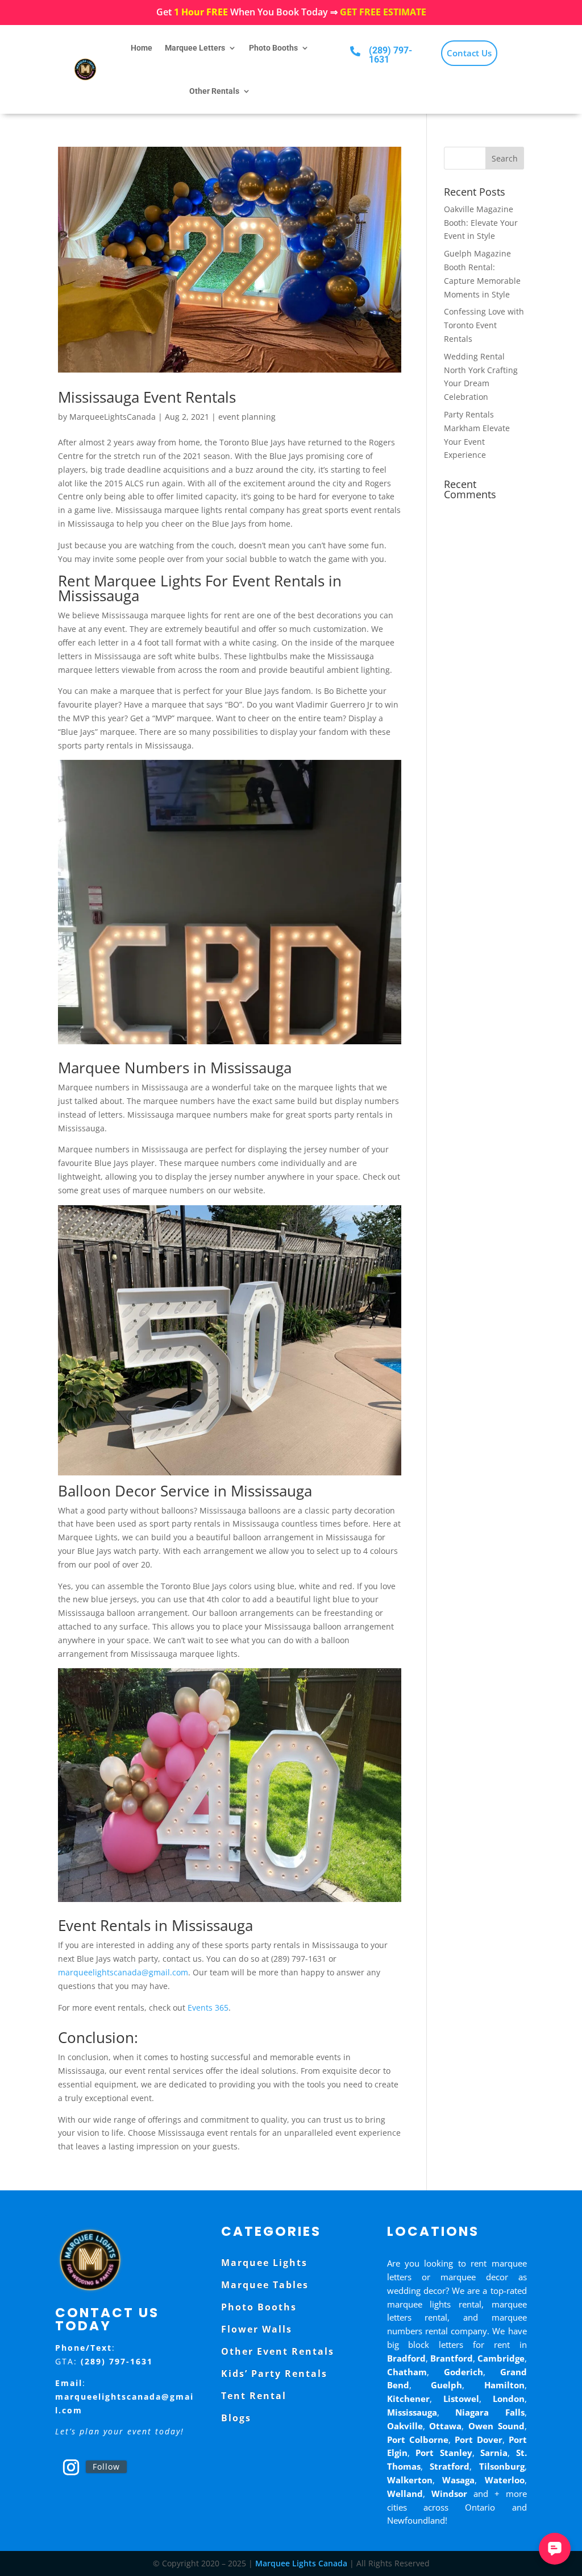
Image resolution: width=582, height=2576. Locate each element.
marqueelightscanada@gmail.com (123, 1972)
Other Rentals (214, 91)
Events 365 (208, 2008)
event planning (247, 417)
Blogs (236, 2418)
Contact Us (469, 53)
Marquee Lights (264, 2263)
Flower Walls (257, 2329)
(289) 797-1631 (390, 55)
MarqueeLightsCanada (113, 417)
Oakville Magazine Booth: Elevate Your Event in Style (481, 223)
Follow (106, 2467)
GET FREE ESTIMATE (383, 12)
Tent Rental (254, 2396)
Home (142, 48)
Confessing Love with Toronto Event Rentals (484, 325)
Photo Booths (273, 48)
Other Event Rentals (278, 2351)
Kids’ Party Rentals (274, 2374)
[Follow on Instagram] (71, 2467)
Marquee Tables (265, 2285)
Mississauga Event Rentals (147, 397)
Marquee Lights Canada (301, 2563)
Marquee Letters (195, 48)
